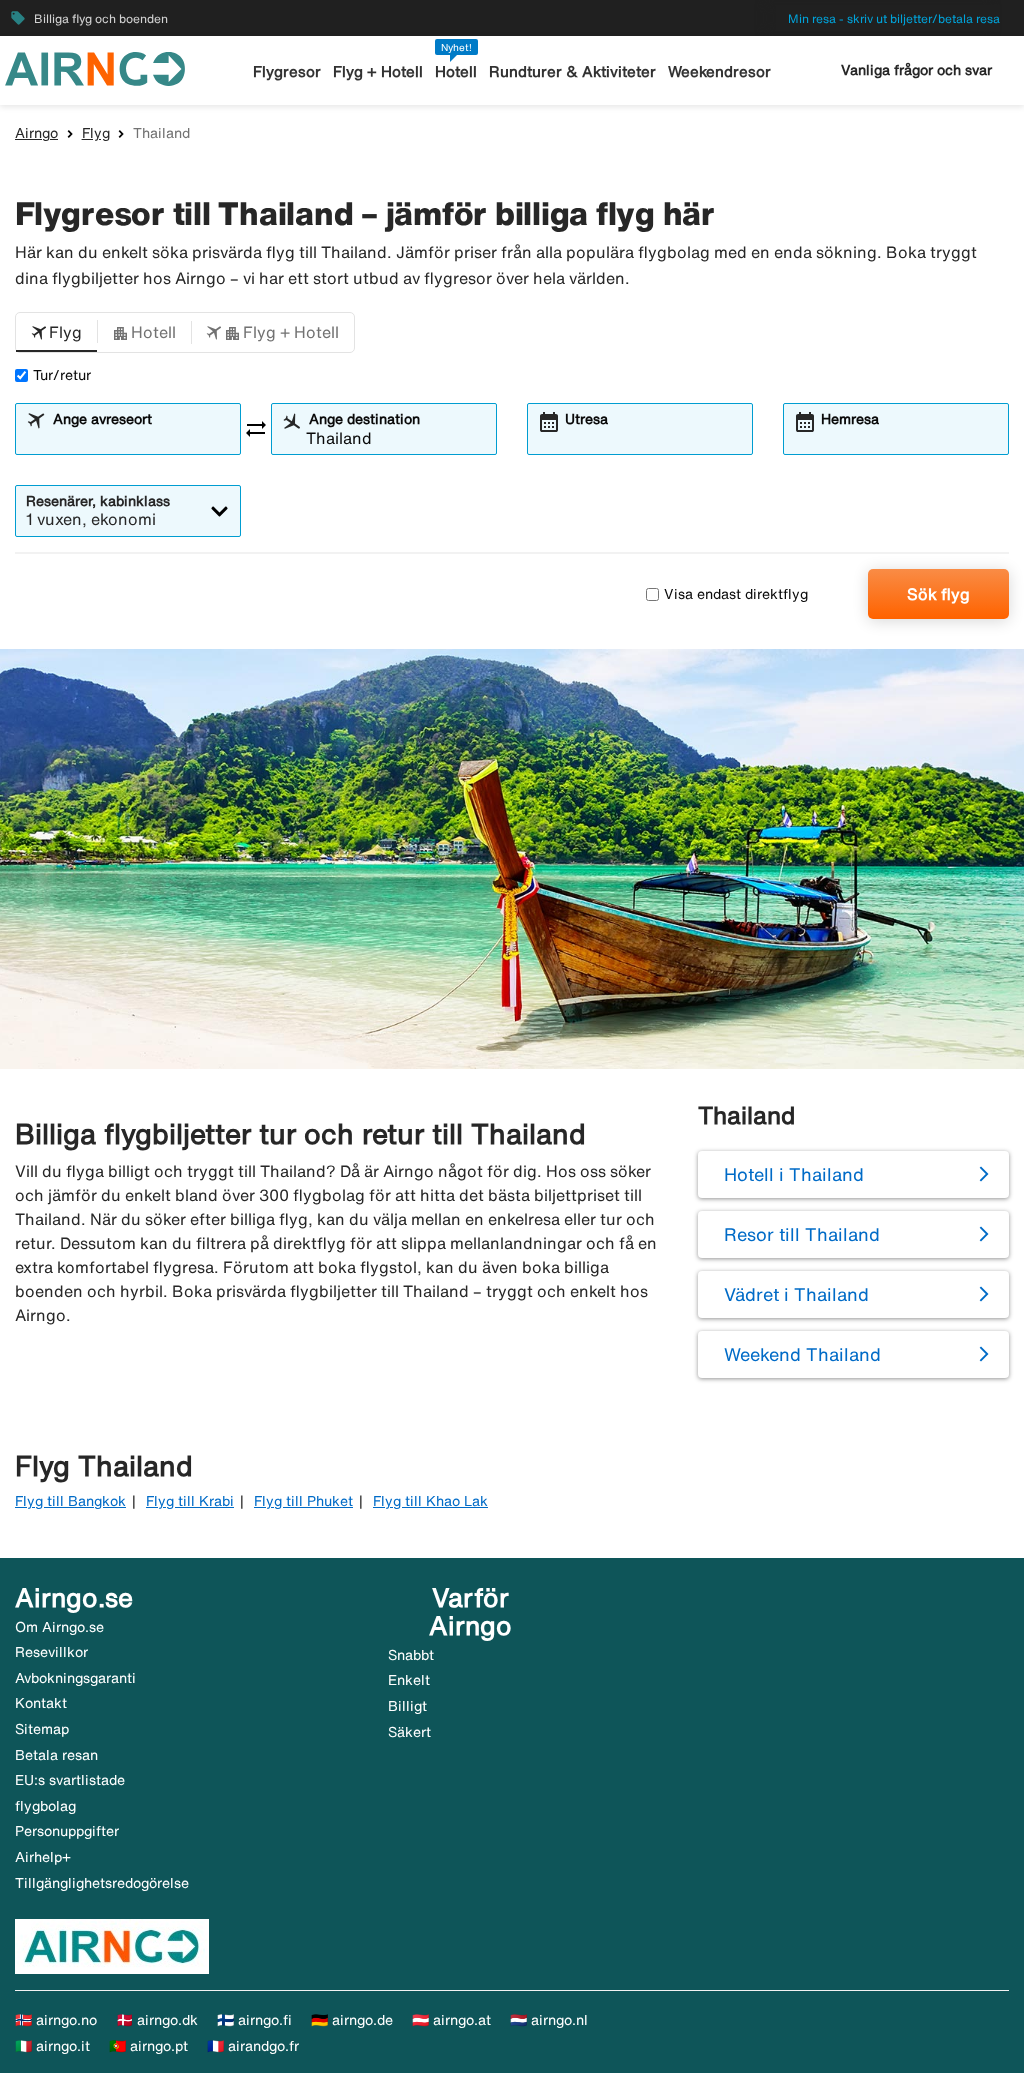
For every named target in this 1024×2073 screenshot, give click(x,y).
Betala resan (56, 1755)
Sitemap (42, 1729)
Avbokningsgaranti (75, 1678)
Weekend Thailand (802, 1354)
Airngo (36, 133)
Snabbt (411, 1655)
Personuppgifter (67, 1831)
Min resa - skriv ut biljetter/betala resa (894, 18)
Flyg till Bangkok (70, 1501)
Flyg (96, 133)
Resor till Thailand (802, 1234)
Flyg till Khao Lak (430, 1501)
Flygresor (287, 71)
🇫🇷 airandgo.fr (253, 2046)
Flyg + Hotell (378, 71)
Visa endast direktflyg (736, 594)
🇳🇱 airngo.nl (549, 2020)
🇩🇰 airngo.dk (157, 2020)
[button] (56, 333)
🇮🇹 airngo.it (52, 2046)
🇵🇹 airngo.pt (148, 2046)
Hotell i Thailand (794, 1174)
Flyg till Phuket (303, 1501)
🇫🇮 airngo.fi (254, 2020)
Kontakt (41, 1703)
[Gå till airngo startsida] (95, 67)
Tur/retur (62, 375)
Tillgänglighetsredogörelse (102, 1883)
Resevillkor (51, 1652)
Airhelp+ (43, 1857)
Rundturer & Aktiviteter (572, 71)
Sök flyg (938, 594)
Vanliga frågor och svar (916, 70)
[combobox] (140, 438)
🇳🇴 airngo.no (56, 2020)
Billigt (407, 1706)
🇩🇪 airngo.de (352, 2020)
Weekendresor (719, 71)
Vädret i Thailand (796, 1294)
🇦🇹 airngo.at (451, 2020)
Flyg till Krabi (190, 1501)
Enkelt (409, 1680)
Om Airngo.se (59, 1627)
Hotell (456, 71)
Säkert (409, 1732)
